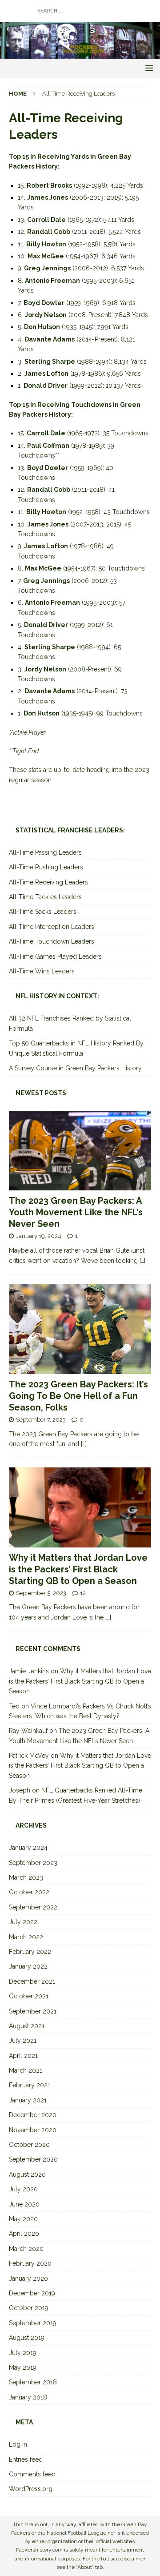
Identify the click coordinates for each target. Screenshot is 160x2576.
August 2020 (27, 2174)
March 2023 (26, 1877)
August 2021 (27, 2026)
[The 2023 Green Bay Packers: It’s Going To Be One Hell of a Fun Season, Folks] (80, 1329)
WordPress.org (31, 2489)
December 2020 (33, 2115)
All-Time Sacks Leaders (43, 912)
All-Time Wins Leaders (42, 971)
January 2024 (28, 1848)
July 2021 (23, 2041)
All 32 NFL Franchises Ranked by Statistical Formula (70, 1023)
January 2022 (28, 1966)
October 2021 (29, 1996)
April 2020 (24, 2234)
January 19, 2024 (39, 1236)
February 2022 (30, 1952)
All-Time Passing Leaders (45, 852)
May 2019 (23, 2367)
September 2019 (33, 2323)
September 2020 (33, 2159)
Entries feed (26, 2459)
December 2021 (32, 1981)
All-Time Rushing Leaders (46, 867)
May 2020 (23, 2219)
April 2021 (23, 2056)
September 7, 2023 (41, 1420)
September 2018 (33, 2382)
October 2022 (29, 1892)
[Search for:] (80, 10)
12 (83, 1593)
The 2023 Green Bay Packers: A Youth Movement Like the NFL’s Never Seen (76, 1212)
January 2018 (28, 2397)
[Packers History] (80, 54)
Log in (18, 2444)
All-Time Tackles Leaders (45, 897)
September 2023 (33, 1863)
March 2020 (26, 2249)
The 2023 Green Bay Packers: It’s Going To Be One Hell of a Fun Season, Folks (78, 1396)
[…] (142, 1261)
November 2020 (33, 2130)
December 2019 (32, 2293)
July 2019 (23, 2353)
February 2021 (30, 2085)
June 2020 (24, 2204)
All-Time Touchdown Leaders (52, 941)
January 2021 (28, 2100)
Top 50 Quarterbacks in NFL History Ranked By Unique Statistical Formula (76, 1048)
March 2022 (26, 1937)
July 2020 (23, 2189)
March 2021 (26, 2070)
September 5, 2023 (41, 1593)
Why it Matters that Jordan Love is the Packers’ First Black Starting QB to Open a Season (78, 1569)
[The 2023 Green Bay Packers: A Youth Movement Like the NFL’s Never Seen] (80, 1151)
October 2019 (29, 2308)
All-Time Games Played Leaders (55, 956)
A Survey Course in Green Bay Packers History (75, 1068)
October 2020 (29, 2145)
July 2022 (23, 1922)
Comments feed (32, 2474)
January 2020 (28, 2279)
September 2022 (33, 1907)
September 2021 (33, 2011)
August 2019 (27, 2338)
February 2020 (30, 2263)
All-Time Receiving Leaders (48, 882)
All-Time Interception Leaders (52, 927)
